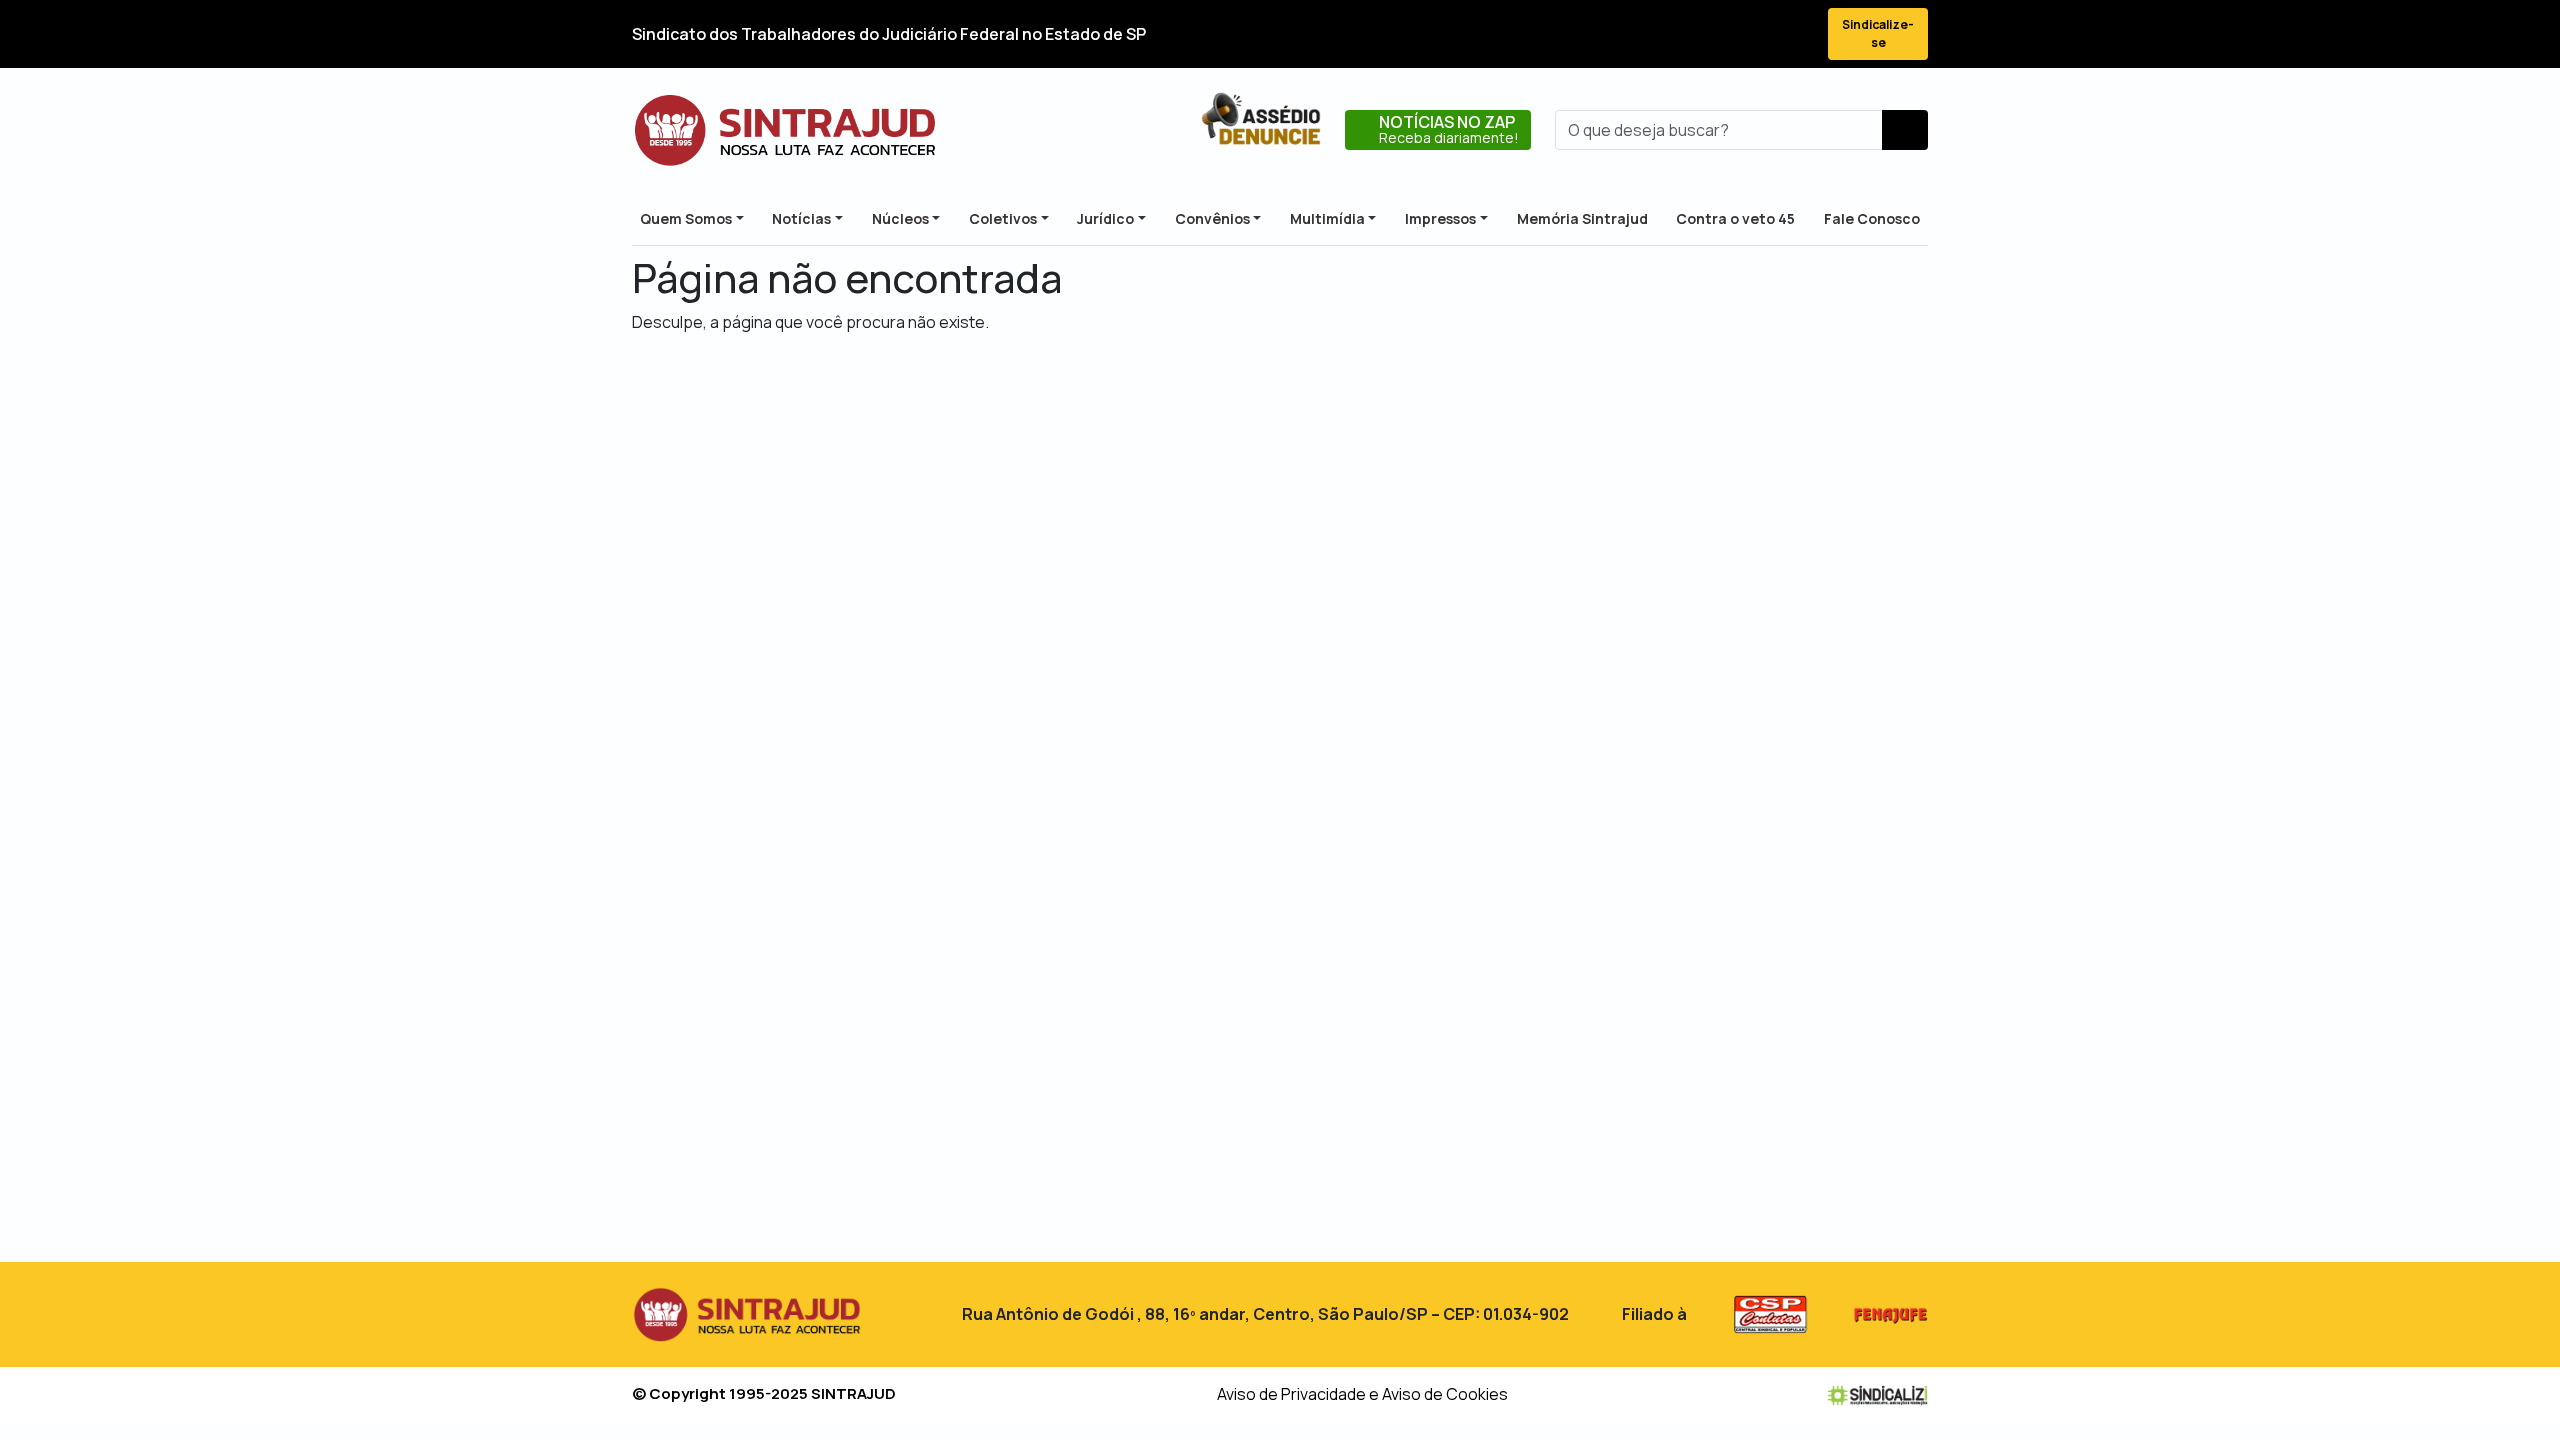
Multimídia (1327, 218)
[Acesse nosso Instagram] (1722, 34)
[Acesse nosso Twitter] (1686, 34)
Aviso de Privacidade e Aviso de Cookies (1362, 1394)
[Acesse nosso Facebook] (1650, 34)
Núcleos (900, 218)
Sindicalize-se (1878, 33)
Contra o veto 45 (1735, 218)
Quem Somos (686, 218)
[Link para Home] (785, 130)
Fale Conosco (1872, 218)
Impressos (1440, 218)
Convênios (1212, 218)
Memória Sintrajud (1582, 218)
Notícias (801, 218)
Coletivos (1003, 218)
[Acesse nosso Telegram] (1794, 34)
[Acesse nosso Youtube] (1758, 34)
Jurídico (1105, 218)
